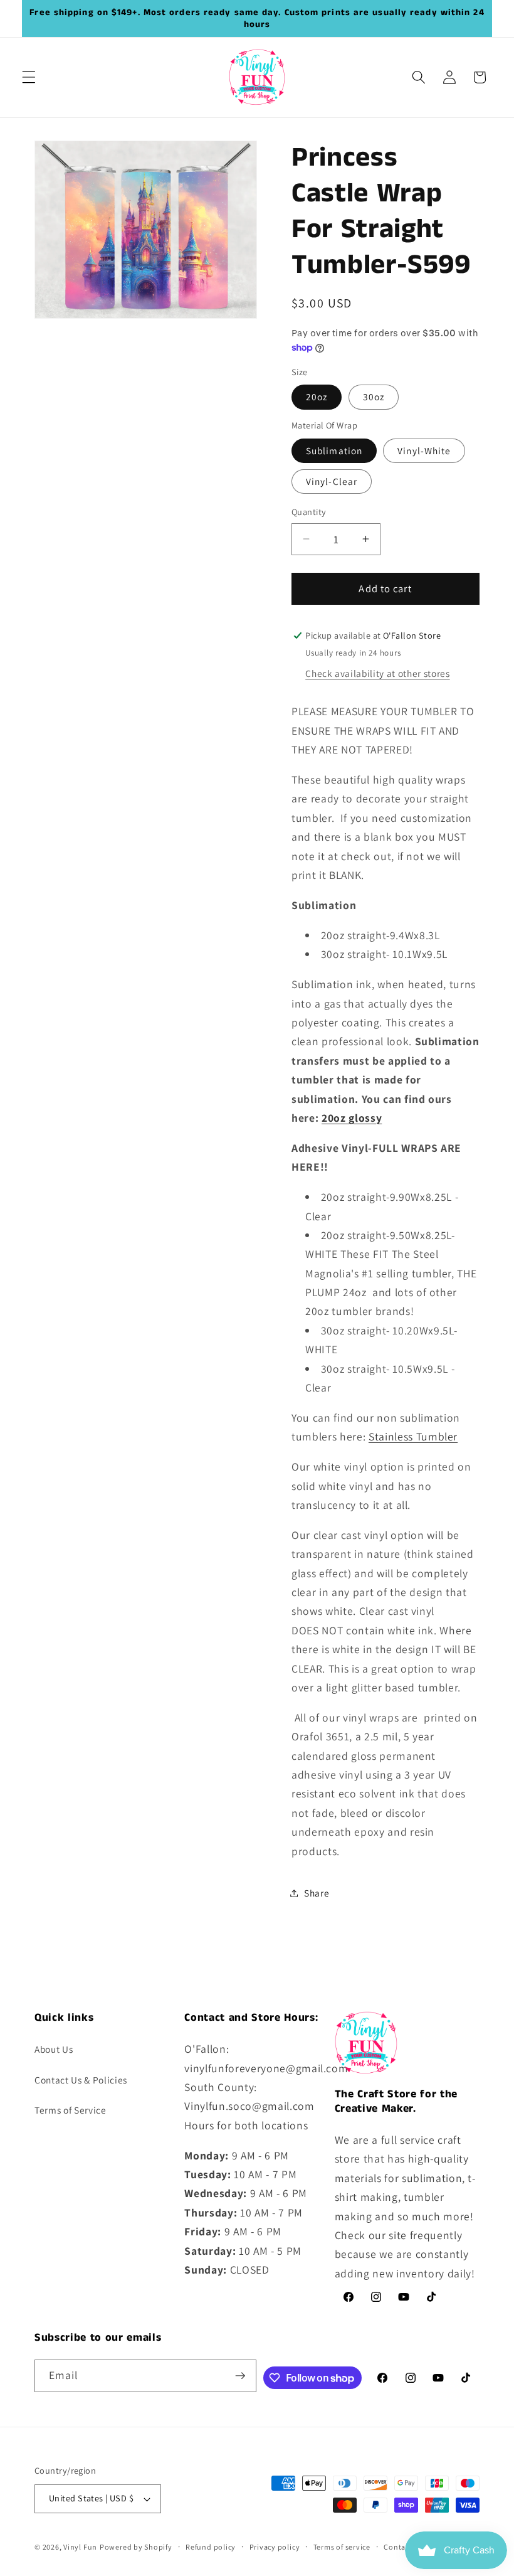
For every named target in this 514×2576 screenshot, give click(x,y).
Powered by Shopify (136, 2547)
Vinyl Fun (80, 2547)
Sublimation (334, 450)
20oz (317, 397)
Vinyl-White (424, 450)
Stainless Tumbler (413, 1436)
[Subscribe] (240, 2376)
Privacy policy (275, 2547)
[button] (29, 77)
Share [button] (317, 1893)
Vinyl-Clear (332, 481)
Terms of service (342, 2547)
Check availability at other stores (377, 673)
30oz (374, 397)
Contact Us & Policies (81, 2080)
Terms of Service (71, 2110)
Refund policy (211, 2547)
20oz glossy (352, 1118)
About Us (54, 2049)
